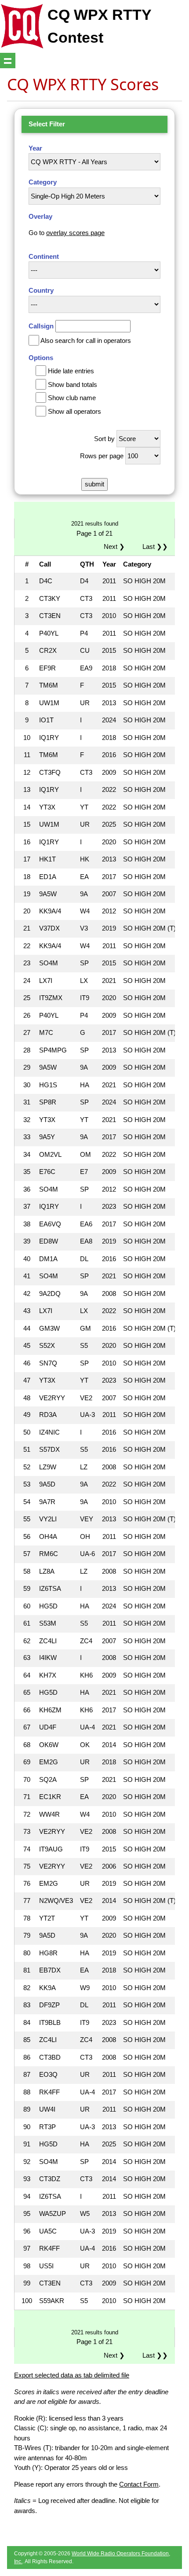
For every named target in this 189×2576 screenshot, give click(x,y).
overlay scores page (75, 233)
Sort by (104, 439)
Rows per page (102, 456)
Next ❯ (116, 546)
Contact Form (139, 2484)
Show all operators (75, 411)
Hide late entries (71, 371)
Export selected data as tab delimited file (72, 2375)
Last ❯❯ (155, 546)
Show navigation (8, 61)
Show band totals (73, 385)
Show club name (72, 398)
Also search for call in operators (86, 340)
